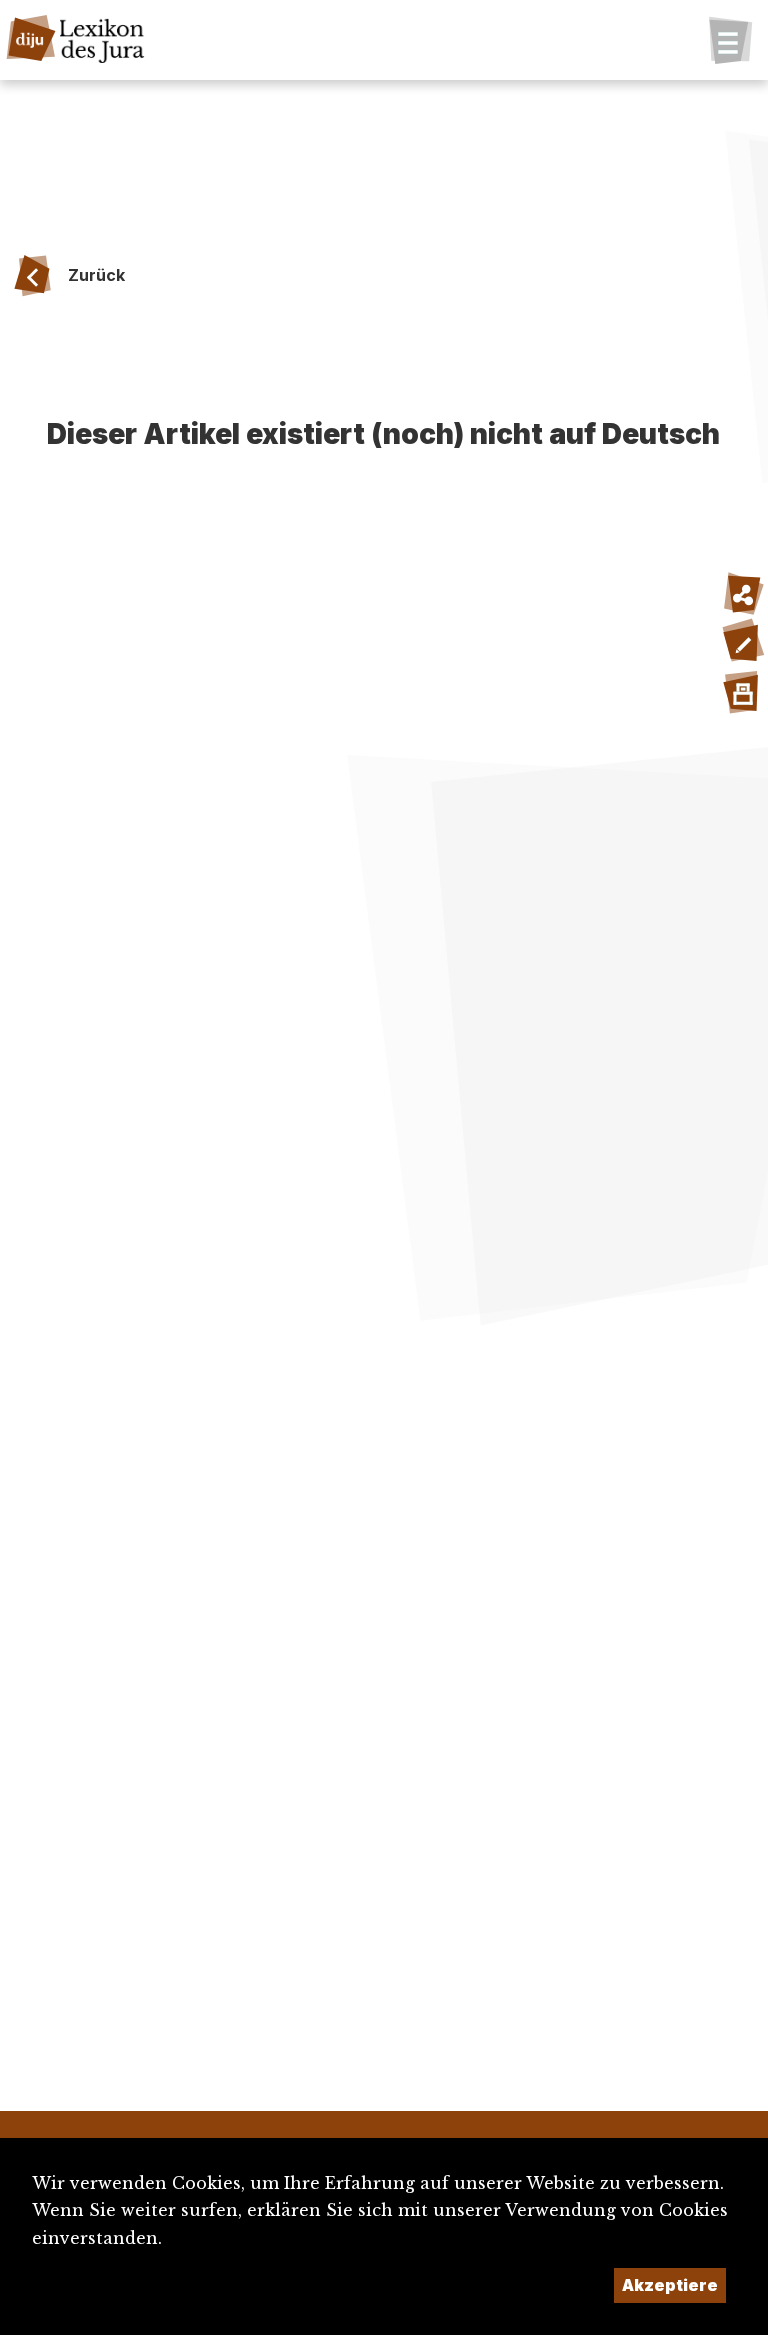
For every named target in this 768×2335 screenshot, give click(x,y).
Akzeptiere (670, 2285)
